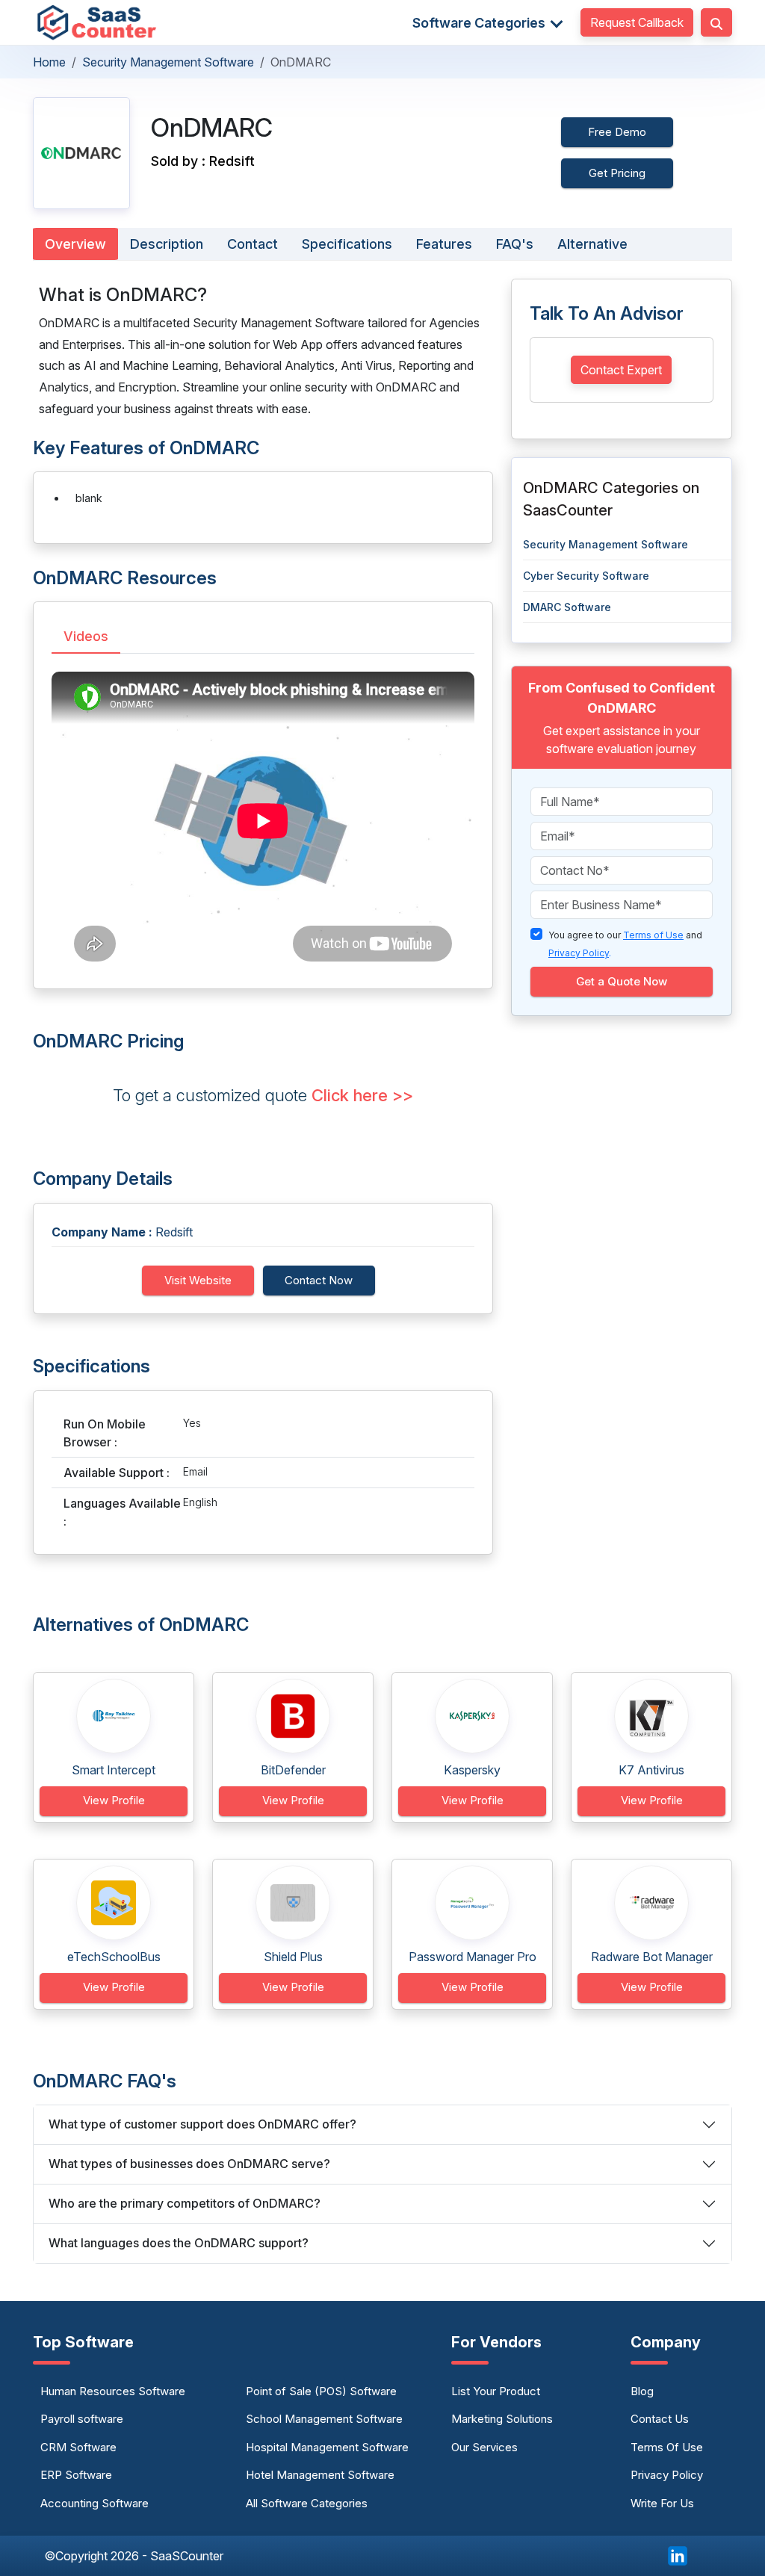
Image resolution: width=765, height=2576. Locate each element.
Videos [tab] (86, 636)
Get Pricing (617, 173)
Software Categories (480, 23)
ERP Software (76, 2475)
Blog (642, 2391)
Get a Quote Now (622, 981)
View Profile (114, 1800)
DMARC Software (567, 607)
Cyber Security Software (586, 576)
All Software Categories (307, 2503)
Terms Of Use (667, 2447)
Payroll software (82, 2419)
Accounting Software (95, 2503)
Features (444, 244)
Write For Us (662, 2503)
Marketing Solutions (502, 2419)
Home (49, 62)
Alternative (592, 244)
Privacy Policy (667, 2475)
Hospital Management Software (327, 2447)
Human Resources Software (113, 2391)
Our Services (484, 2447)
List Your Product (496, 2391)
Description (167, 244)
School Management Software (324, 2419)
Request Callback (637, 22)
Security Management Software (168, 62)
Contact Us (660, 2419)
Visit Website (198, 1280)
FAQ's (515, 244)
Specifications (347, 244)
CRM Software (78, 2447)
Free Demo (617, 132)
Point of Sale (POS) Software (321, 2391)
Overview (75, 244)
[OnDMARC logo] (81, 153)
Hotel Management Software (320, 2475)
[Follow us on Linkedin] (678, 2555)
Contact (253, 244)
